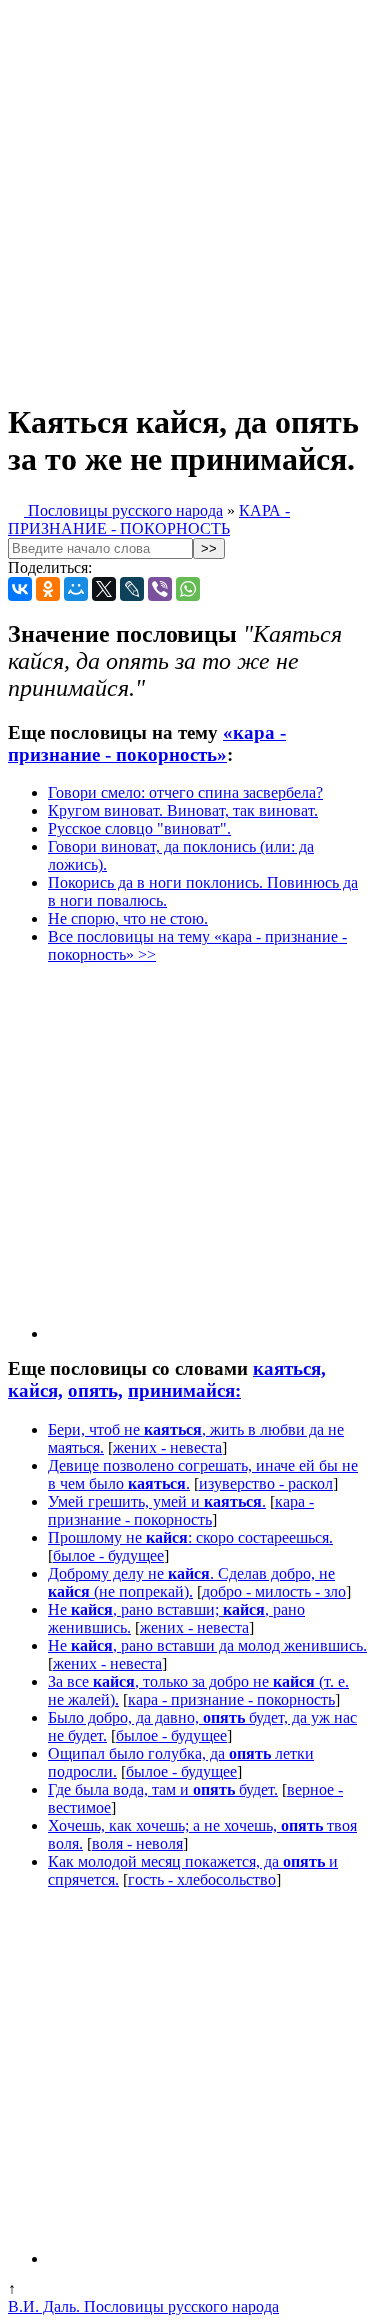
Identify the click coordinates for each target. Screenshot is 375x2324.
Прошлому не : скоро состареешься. (190, 1537)
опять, (95, 1390)
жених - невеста (167, 1447)
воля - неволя (137, 1843)
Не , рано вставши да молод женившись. (207, 1645)
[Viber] (160, 589)
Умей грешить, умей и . (157, 1501)
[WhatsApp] (188, 589)
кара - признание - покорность (181, 1510)
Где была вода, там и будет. (163, 1789)
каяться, (289, 1368)
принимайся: (184, 1390)
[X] (104, 589)
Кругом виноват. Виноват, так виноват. (183, 810)
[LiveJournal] (132, 589)
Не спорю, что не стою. (128, 918)
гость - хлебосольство (202, 1879)
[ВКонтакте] (20, 589)
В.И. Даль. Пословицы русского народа (143, 2306)
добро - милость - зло (274, 1591)
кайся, (35, 1390)
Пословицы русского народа (123, 510)
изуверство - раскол (266, 1483)
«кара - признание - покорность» (147, 743)
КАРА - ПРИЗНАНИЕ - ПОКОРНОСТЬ (149, 519)
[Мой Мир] (76, 589)
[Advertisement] (187, 195)
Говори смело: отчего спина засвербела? (185, 792)
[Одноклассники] (48, 589)
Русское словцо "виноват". (139, 828)
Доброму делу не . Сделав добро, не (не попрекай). (191, 1582)
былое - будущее (108, 1555)
